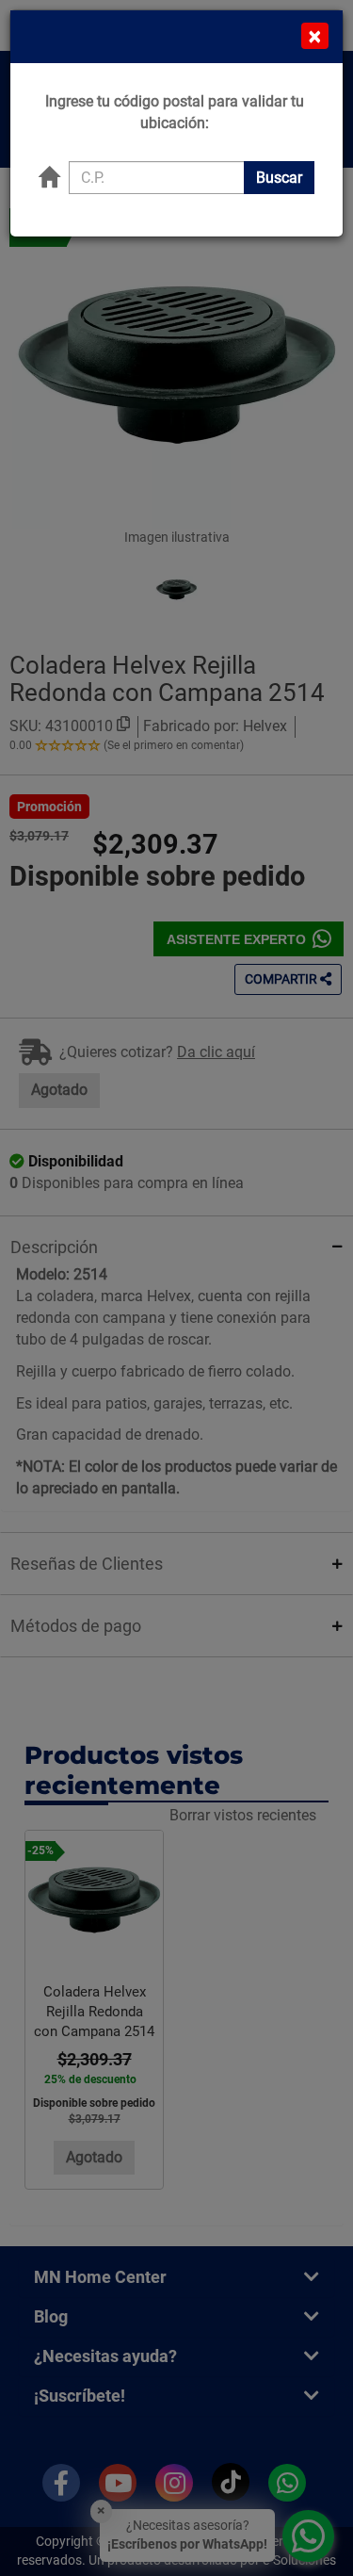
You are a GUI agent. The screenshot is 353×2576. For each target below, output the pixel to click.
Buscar (279, 178)
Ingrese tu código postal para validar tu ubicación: (175, 112)
